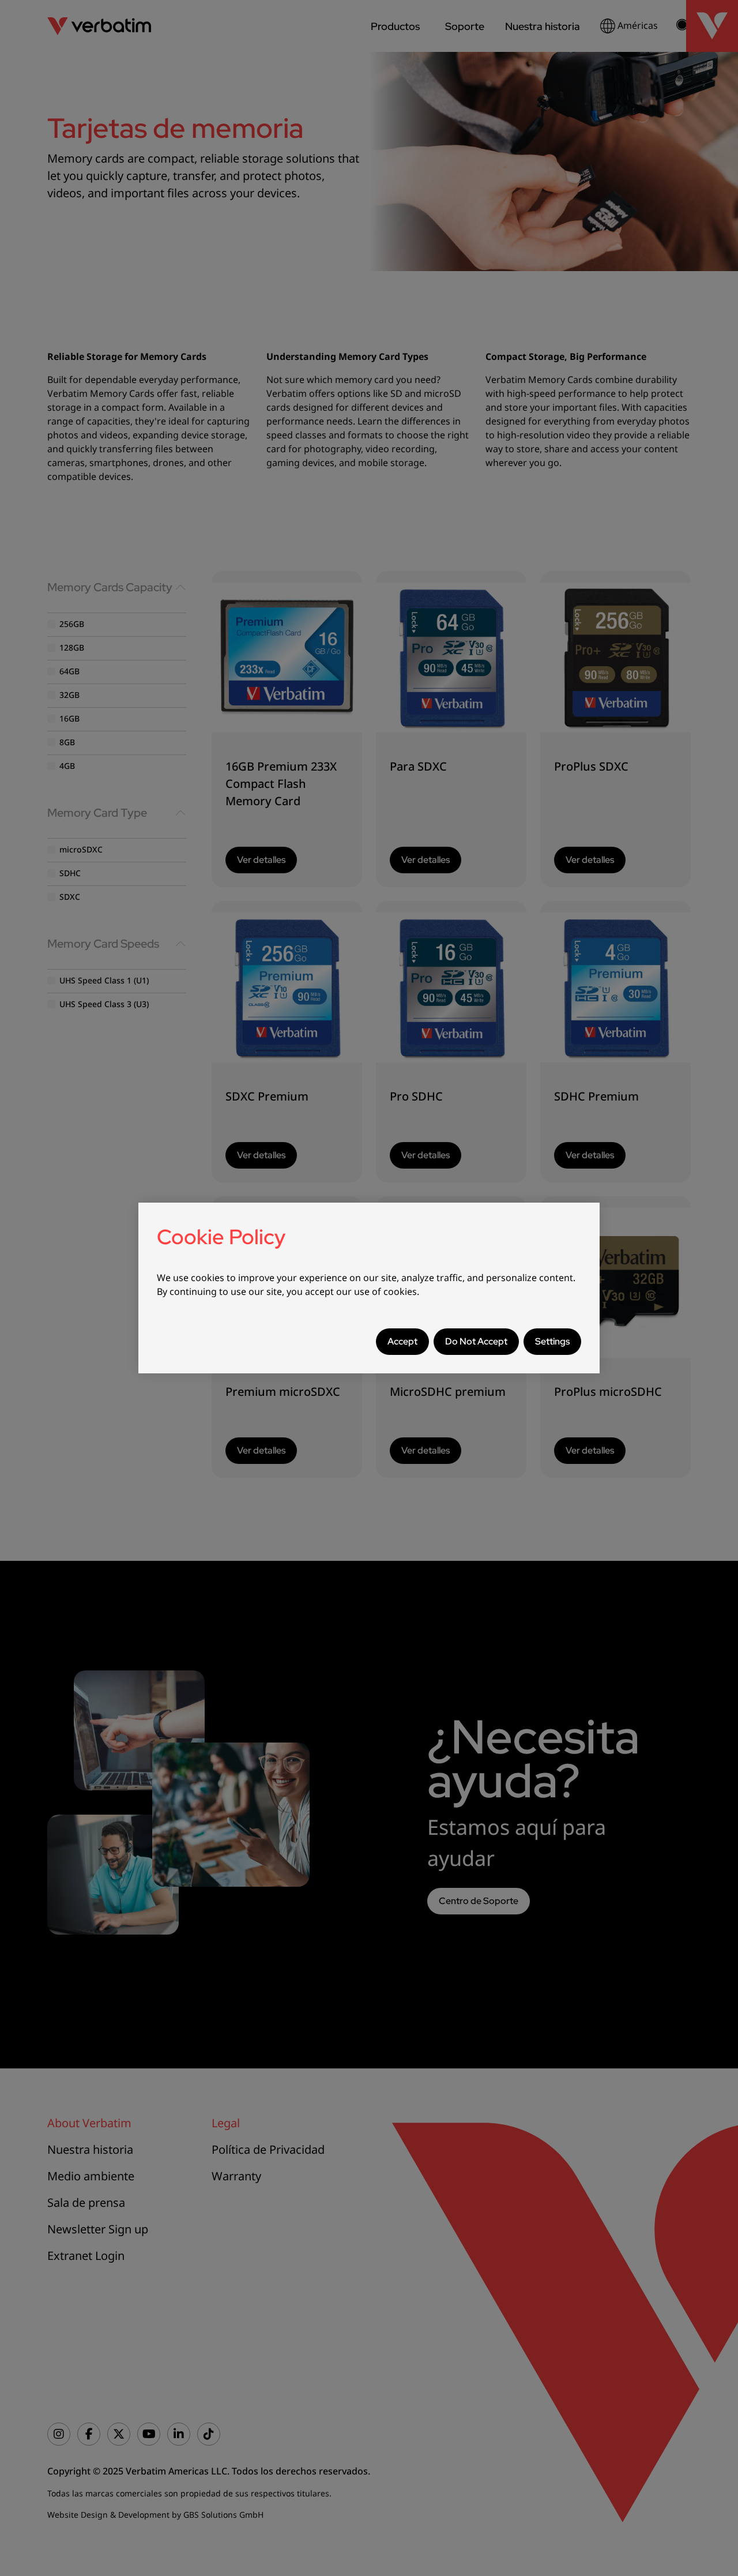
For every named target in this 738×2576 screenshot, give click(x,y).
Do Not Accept (476, 1341)
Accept (402, 1341)
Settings (552, 1341)
